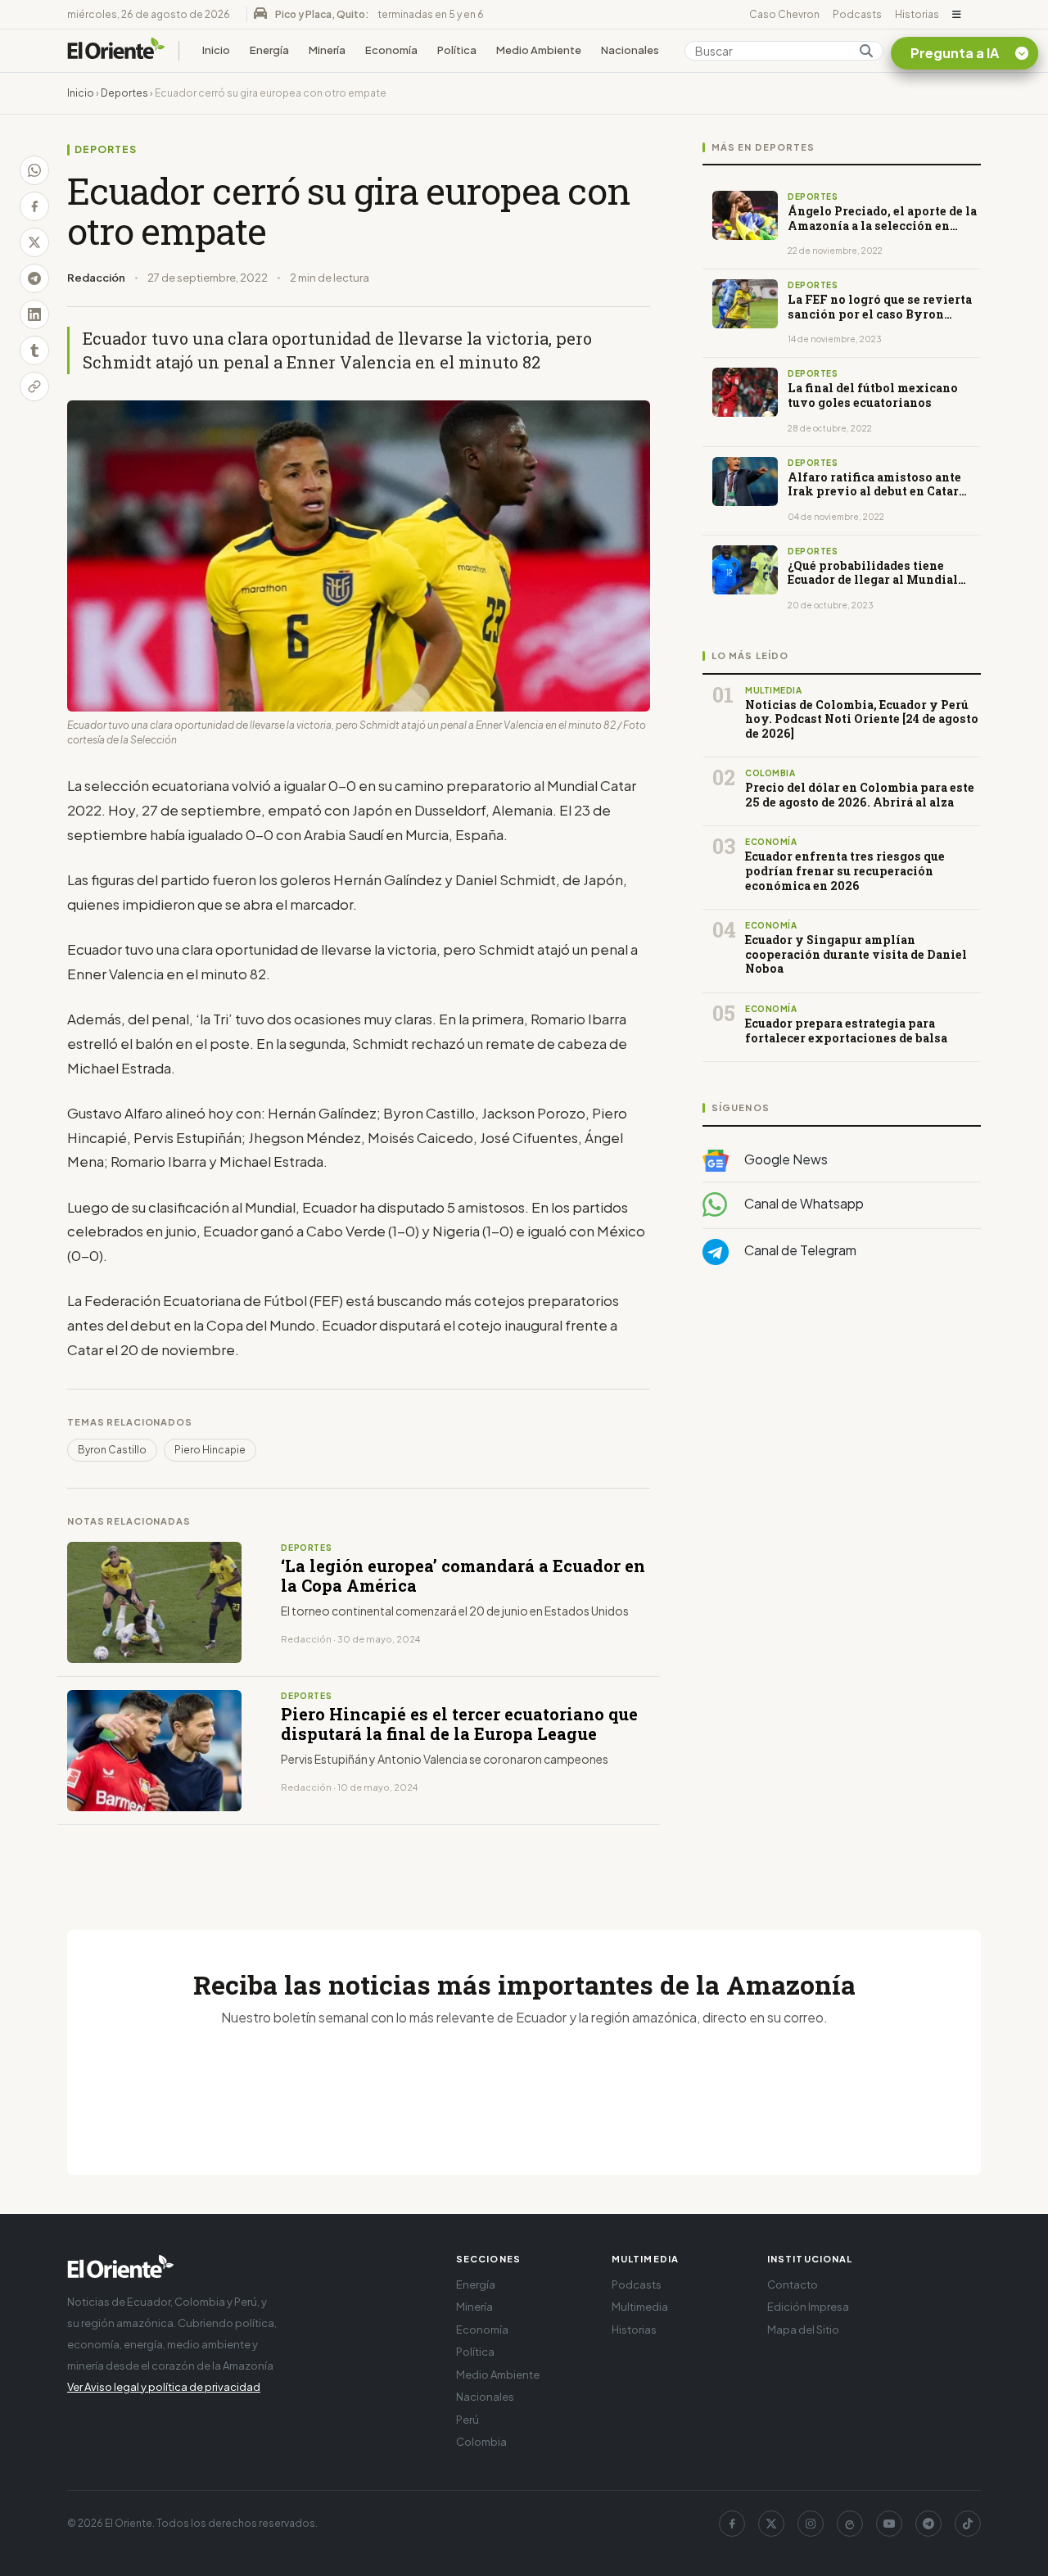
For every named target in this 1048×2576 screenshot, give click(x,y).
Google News (785, 1159)
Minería (327, 50)
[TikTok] (968, 2524)
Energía (269, 50)
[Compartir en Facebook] (34, 206)
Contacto (793, 2285)
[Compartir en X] (34, 242)
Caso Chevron (784, 14)
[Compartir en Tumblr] (34, 350)
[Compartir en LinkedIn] (34, 314)
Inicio (216, 50)
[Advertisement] (842, 1442)
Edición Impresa (808, 2307)
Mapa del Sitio (803, 2330)
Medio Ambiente (539, 50)
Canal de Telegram (799, 1250)
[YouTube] (889, 2524)
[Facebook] (732, 2524)
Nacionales (630, 50)
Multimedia (640, 2307)
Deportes (124, 93)
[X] (771, 2524)
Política (457, 50)
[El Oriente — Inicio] (116, 51)
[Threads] (850, 2524)
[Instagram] (811, 2524)
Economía (391, 50)
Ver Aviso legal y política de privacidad (164, 2387)
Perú (468, 2420)
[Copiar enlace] (34, 386)
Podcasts (857, 14)
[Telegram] (928, 2524)
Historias (917, 14)
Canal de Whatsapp (803, 1203)
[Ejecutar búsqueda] (866, 51)
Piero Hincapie (210, 1450)
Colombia (481, 2442)
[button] (957, 15)
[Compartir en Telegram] (34, 278)
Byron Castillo (112, 1450)
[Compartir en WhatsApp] (34, 170)
